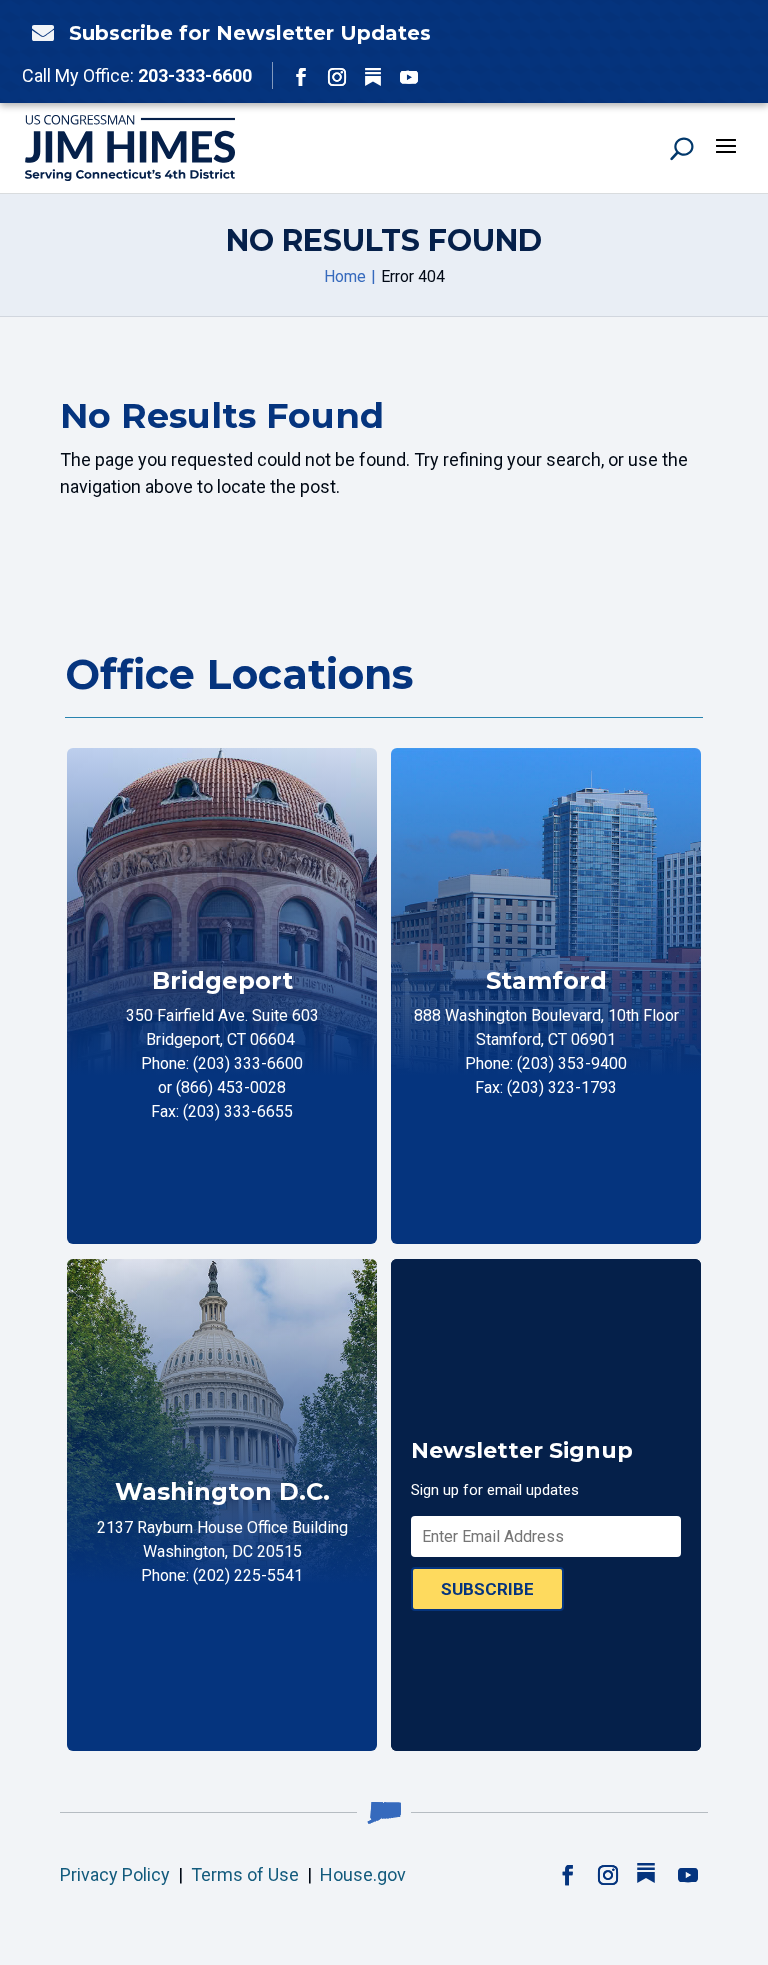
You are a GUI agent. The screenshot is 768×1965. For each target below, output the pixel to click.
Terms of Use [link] (245, 1874)
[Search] (682, 148)
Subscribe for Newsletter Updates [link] (250, 33)
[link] (38, 33)
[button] (301, 77)
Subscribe (487, 1589)
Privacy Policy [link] (115, 1874)
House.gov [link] (363, 1874)
